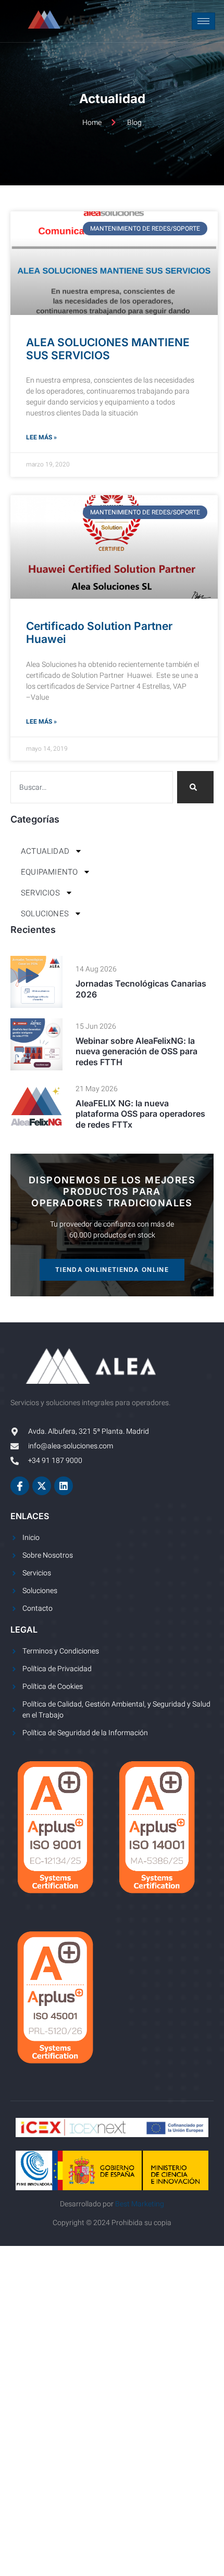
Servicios (40, 893)
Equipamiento (49, 872)
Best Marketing (140, 2204)
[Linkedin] (64, 1486)
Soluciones (45, 914)
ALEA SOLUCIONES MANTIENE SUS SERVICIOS (108, 349)
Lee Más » (41, 437)
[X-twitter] (42, 1486)
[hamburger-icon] (203, 21)
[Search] (195, 787)
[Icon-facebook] (20, 1486)
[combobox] (92, 787)
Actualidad (45, 851)
